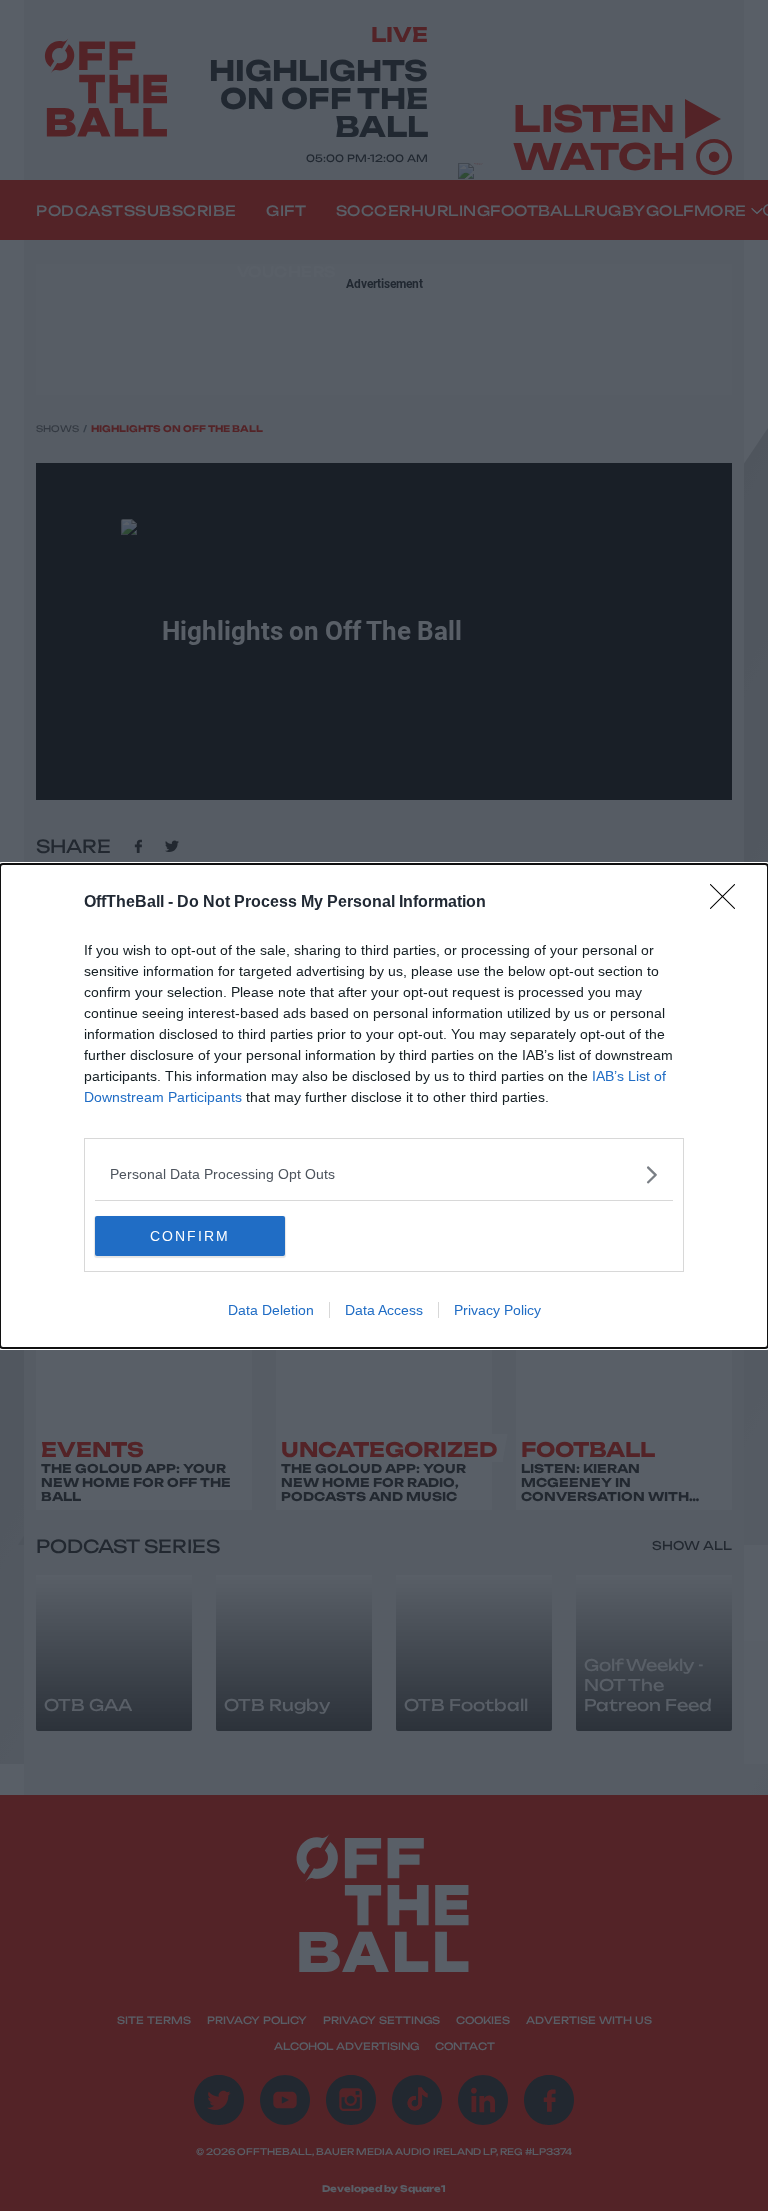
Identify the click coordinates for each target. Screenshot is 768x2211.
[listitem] (384, 1174)
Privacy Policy (497, 1310)
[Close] (729, 903)
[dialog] (384, 1106)
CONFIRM (190, 1236)
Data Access (384, 1310)
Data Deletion (271, 1310)
